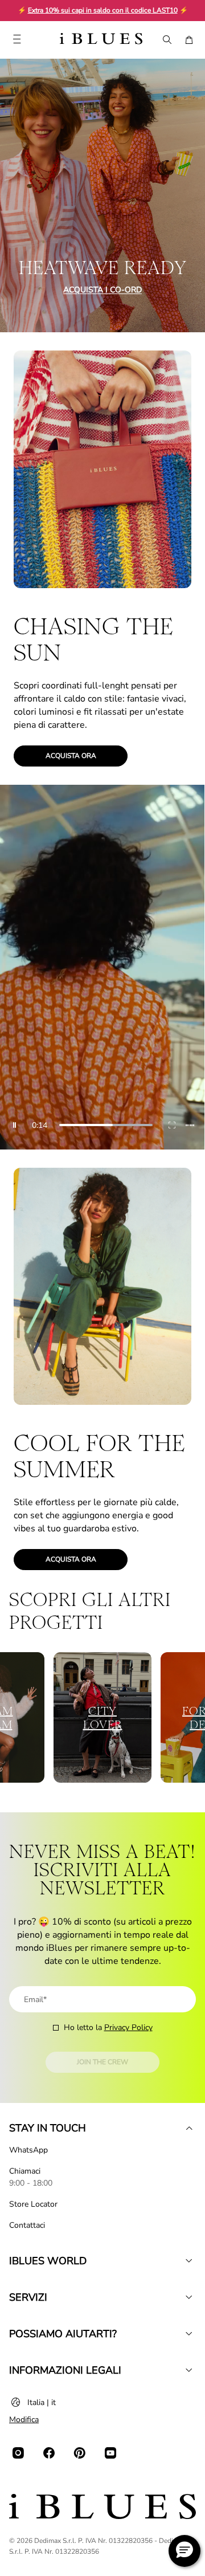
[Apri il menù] (17, 40)
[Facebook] (49, 2453)
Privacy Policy (128, 2027)
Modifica (24, 2420)
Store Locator (33, 2204)
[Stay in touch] (189, 2128)
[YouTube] (110, 2453)
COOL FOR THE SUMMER (99, 1456)
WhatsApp (28, 2150)
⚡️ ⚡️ (103, 10)
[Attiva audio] (190, 1125)
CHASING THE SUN (93, 639)
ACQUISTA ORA (71, 756)
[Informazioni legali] (189, 2370)
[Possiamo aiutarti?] (189, 2334)
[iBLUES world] (189, 2261)
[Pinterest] (80, 2453)
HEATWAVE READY (103, 268)
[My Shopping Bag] (189, 40)
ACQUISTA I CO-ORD (102, 290)
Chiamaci (25, 2171)
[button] (184, 2551)
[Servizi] (189, 2297)
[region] (102, 967)
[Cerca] (166, 40)
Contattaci (27, 2225)
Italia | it (42, 2402)
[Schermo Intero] (172, 1125)
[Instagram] (18, 2453)
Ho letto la (108, 2027)
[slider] (106, 1125)
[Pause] (15, 1125)
